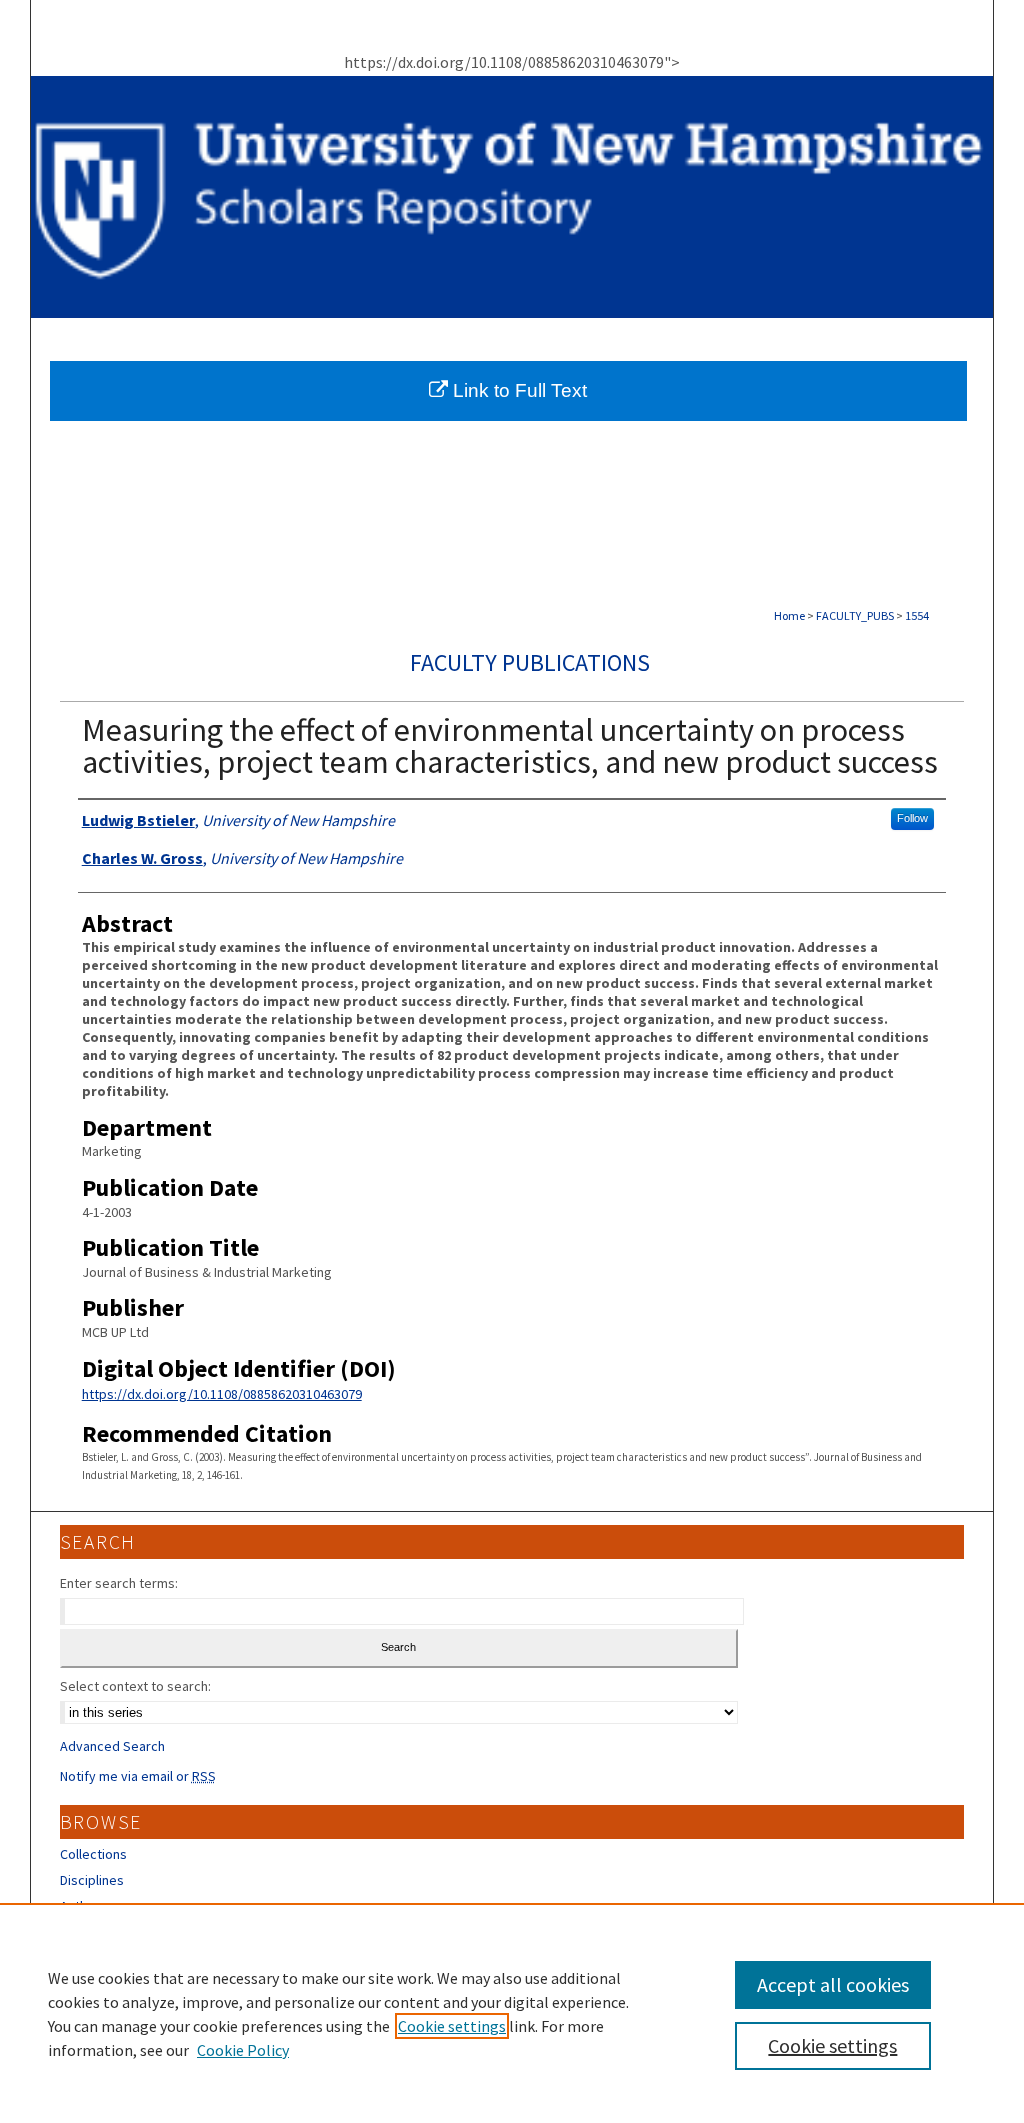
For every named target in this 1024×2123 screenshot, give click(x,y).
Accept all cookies (833, 1984)
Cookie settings (452, 2026)
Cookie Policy (243, 2050)
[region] (512, 2013)
